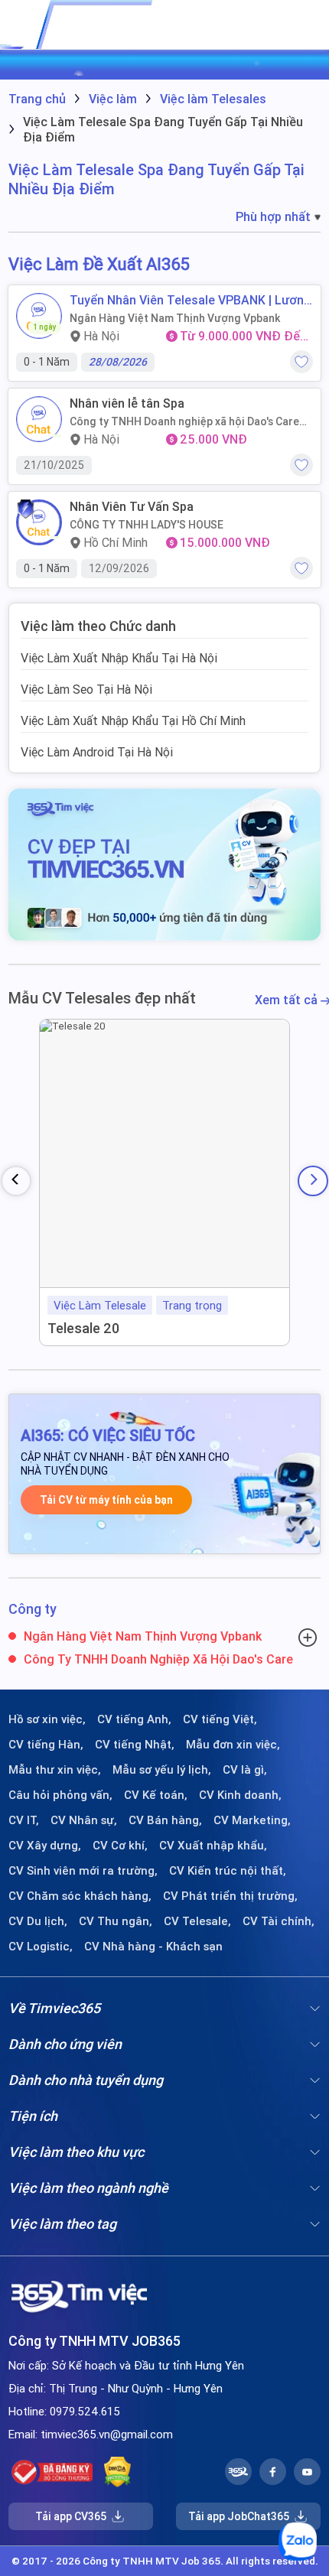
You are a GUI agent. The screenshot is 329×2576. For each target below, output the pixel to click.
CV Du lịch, (38, 1921)
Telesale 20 (83, 1328)
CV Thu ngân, (116, 1921)
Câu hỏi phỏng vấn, (60, 1795)
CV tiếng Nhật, (135, 1745)
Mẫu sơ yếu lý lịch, (162, 1770)
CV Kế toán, (156, 1795)
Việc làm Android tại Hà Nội (97, 752)
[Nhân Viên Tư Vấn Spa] (39, 522)
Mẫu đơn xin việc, (233, 1745)
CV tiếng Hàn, (46, 1745)
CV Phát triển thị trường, (230, 1896)
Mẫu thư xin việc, (55, 1770)
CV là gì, (245, 1770)
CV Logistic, (41, 1947)
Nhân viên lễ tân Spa (127, 403)
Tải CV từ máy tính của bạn (106, 1500)
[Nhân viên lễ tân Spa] (39, 419)
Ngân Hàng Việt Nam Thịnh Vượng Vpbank (175, 318)
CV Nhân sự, (84, 1820)
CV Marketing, (252, 1820)
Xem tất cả (288, 1000)
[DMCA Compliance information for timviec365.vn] (117, 2472)
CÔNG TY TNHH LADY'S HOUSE (147, 525)
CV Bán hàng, (165, 1820)
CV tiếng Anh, (134, 1719)
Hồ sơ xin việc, (47, 1719)
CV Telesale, (197, 1921)
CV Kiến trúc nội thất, (228, 1871)
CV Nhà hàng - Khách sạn (153, 1947)
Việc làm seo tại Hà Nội (86, 689)
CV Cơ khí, (120, 1846)
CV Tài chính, (279, 1921)
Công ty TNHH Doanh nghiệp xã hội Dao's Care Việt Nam (184, 421)
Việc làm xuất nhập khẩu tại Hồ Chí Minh (133, 720)
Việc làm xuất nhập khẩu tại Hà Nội (119, 658)
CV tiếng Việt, (220, 1719)
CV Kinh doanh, (240, 1795)
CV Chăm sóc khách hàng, (80, 1896)
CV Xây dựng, (45, 1846)
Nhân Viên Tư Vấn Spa (132, 507)
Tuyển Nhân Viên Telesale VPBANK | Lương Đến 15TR (191, 300)
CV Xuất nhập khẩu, (213, 1846)
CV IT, (24, 1820)
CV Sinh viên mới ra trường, (83, 1871)
